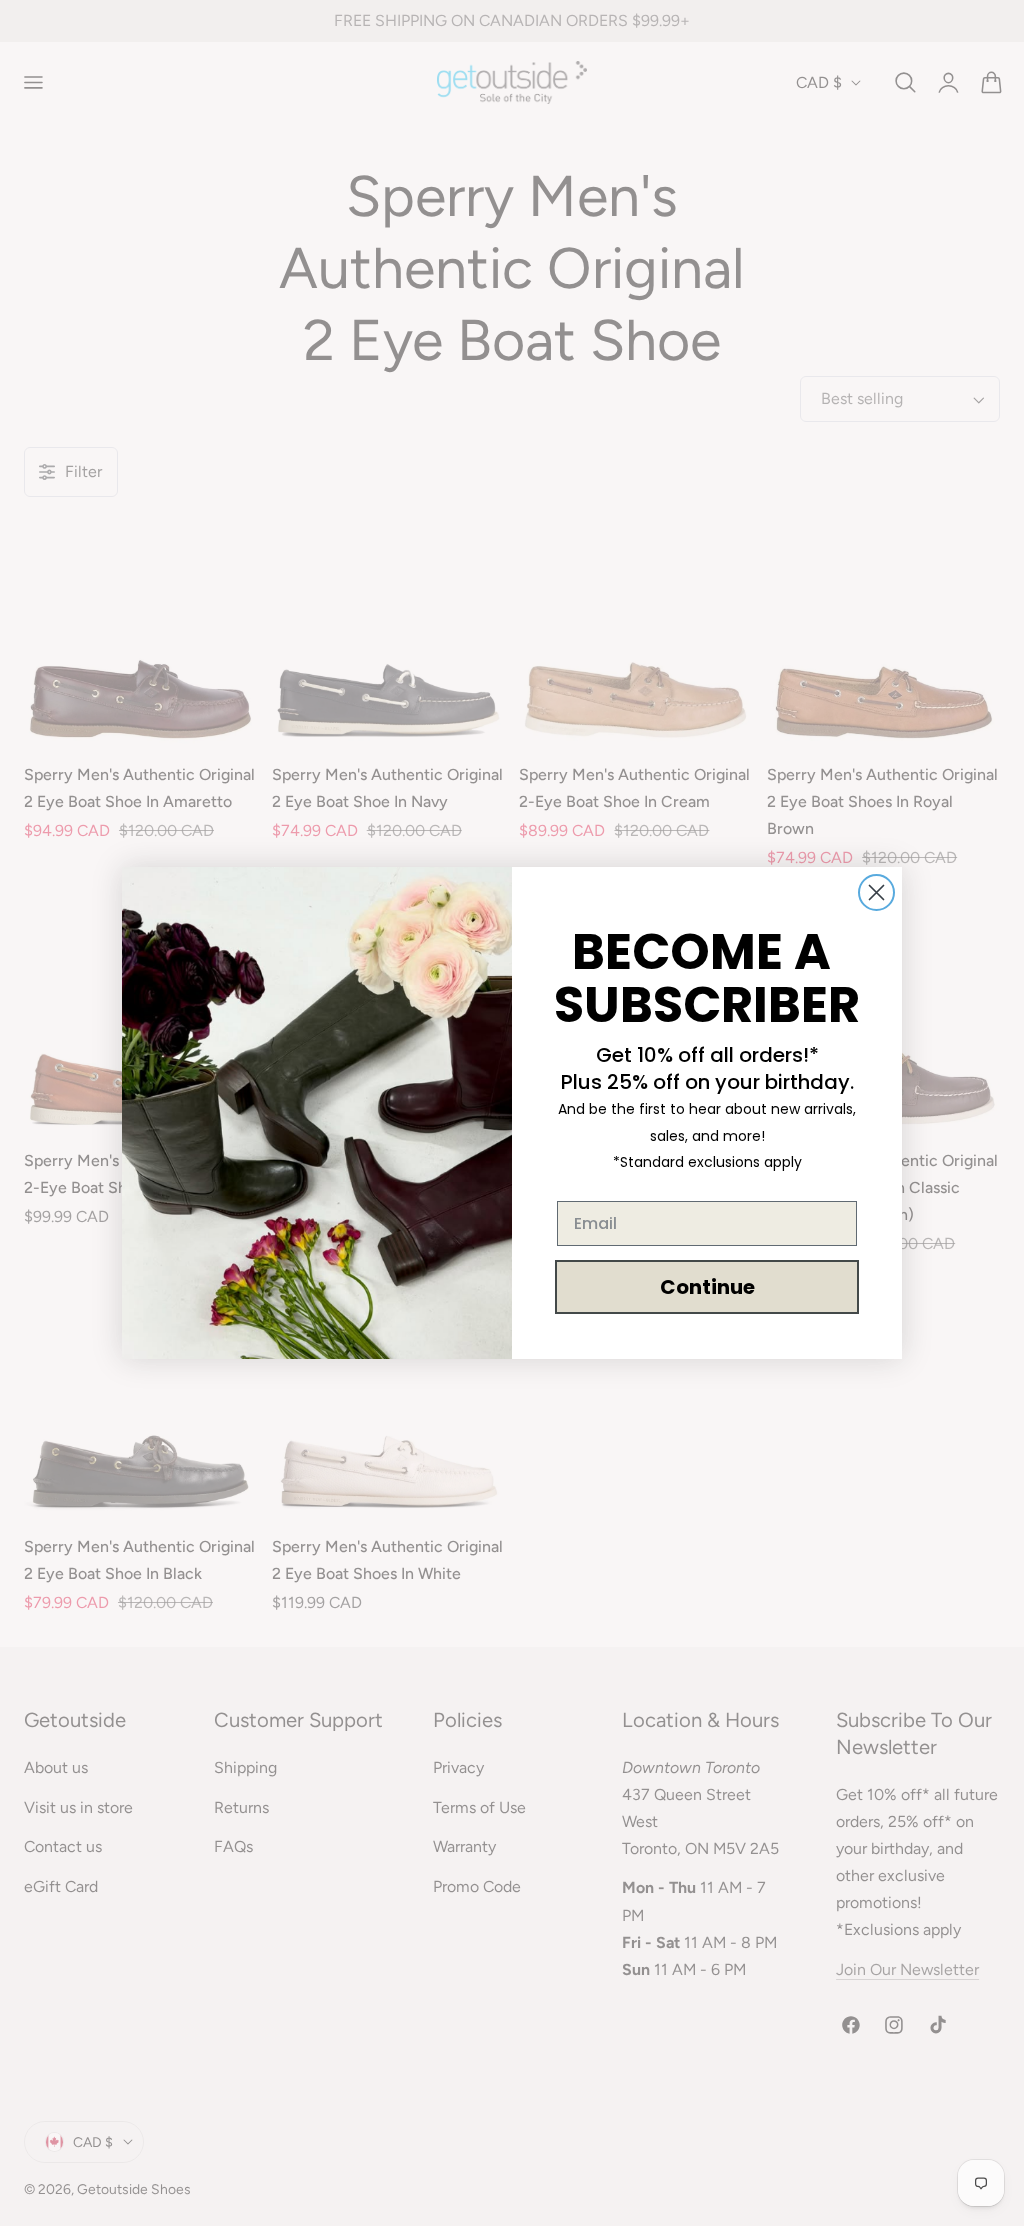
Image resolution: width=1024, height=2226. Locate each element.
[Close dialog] (876, 892)
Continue (707, 1287)
